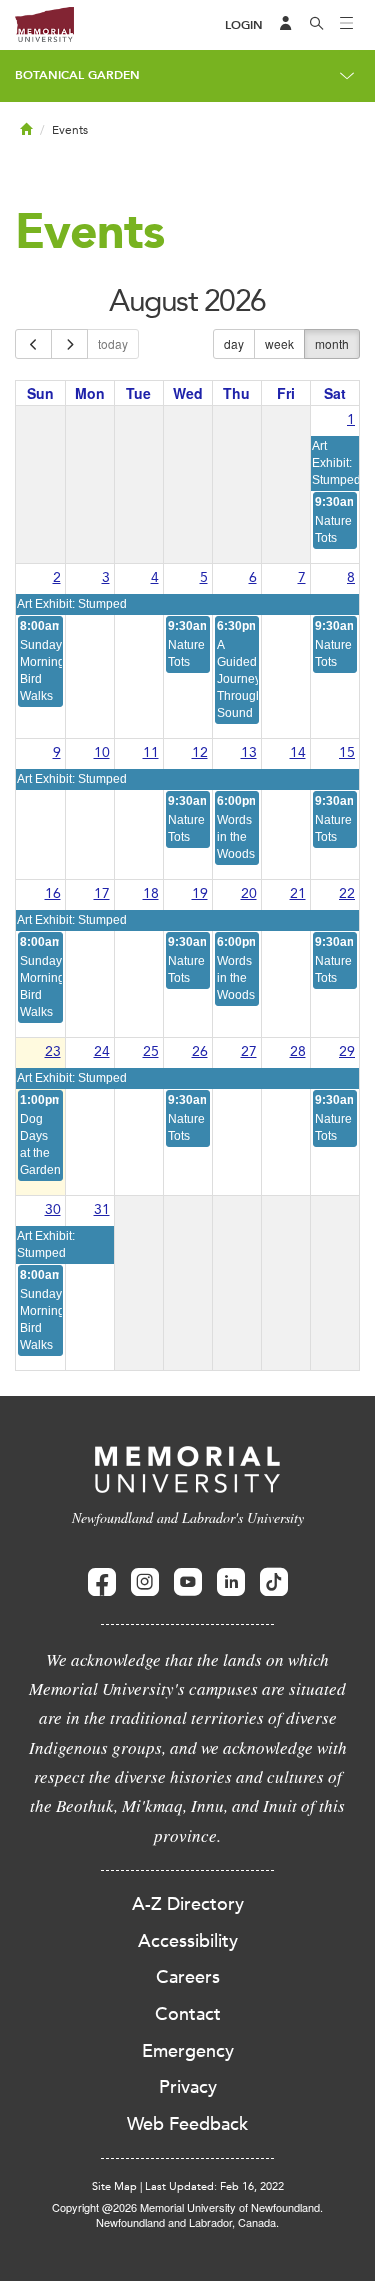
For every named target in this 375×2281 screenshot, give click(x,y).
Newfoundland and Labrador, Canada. (187, 2222)
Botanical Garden (77, 75)
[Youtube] (188, 1582)
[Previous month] (33, 344)
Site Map (114, 2186)
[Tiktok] (274, 1582)
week (279, 343)
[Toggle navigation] (347, 25)
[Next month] (69, 344)
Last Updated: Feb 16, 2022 (214, 2186)
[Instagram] (145, 1582)
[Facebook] (102, 1582)
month (332, 343)
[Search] (317, 25)
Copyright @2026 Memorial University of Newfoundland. (187, 2207)
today (113, 343)
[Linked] (231, 1582)
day (234, 343)
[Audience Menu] (286, 25)
